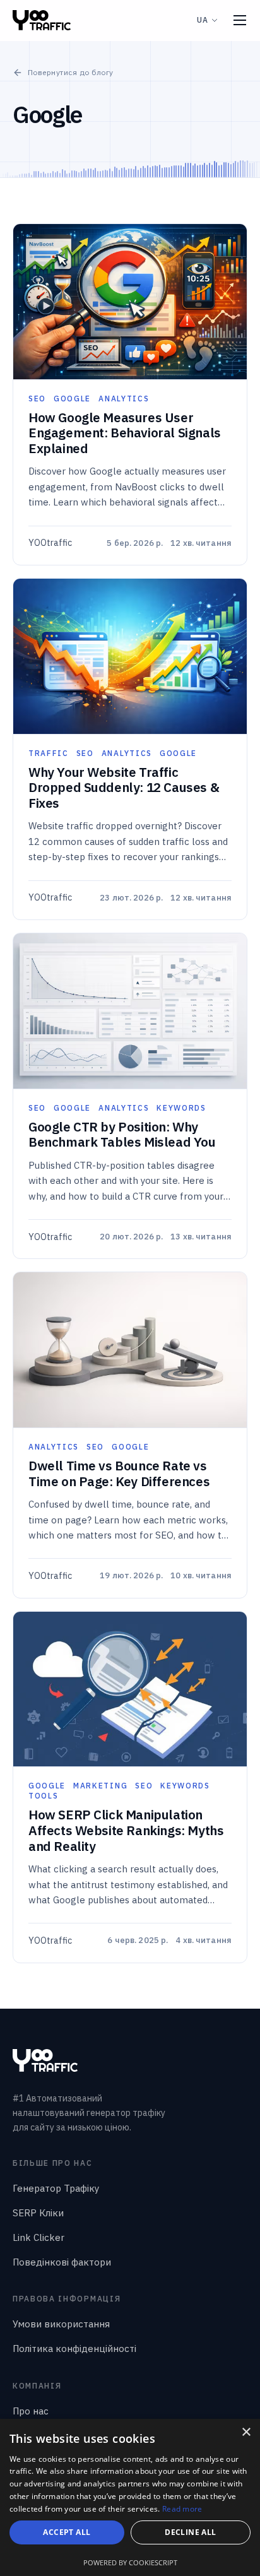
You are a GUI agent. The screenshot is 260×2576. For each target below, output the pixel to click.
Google (72, 399)
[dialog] (130, 2497)
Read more (182, 2509)
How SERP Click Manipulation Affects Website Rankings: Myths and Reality (126, 1830)
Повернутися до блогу (71, 72)
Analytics (124, 399)
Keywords (181, 1108)
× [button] (246, 2432)
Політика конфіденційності (74, 2349)
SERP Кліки (38, 2213)
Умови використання (61, 2324)
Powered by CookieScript (130, 2562)
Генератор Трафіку (56, 2188)
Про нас (31, 2411)
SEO (37, 399)
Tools (43, 1796)
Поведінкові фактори (62, 2262)
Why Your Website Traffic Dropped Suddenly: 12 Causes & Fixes (124, 788)
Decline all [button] (190, 2532)
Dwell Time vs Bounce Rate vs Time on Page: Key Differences (119, 1474)
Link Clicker (38, 2237)
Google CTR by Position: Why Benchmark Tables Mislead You (122, 1135)
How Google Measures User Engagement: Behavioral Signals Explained (125, 433)
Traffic (49, 753)
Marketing (100, 1786)
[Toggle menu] (240, 20)
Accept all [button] (67, 2532)
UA (203, 20)
